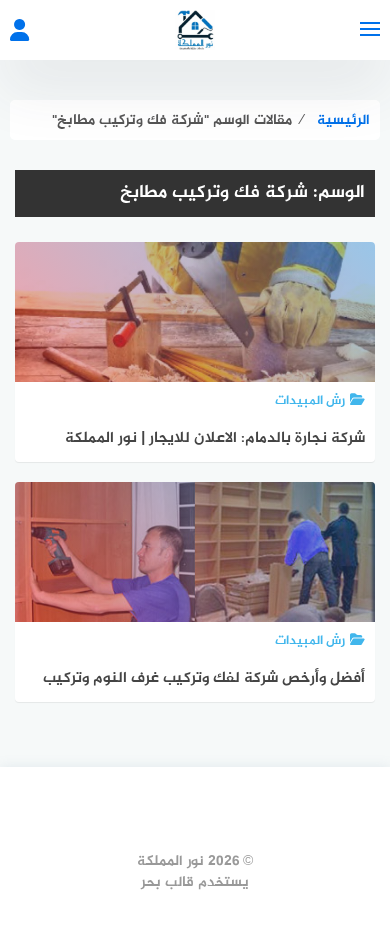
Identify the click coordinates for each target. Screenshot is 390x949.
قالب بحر (167, 882)
